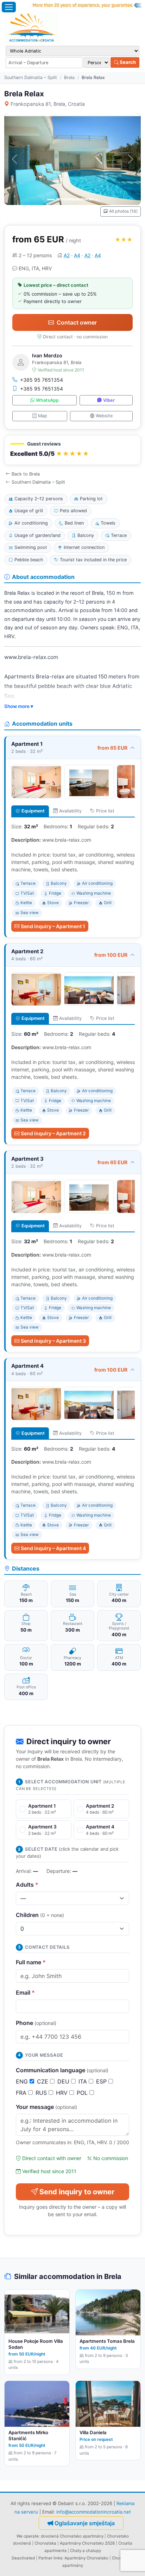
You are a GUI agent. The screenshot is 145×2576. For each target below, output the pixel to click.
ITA (84, 2081)
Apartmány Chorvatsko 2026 (87, 2543)
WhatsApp (47, 400)
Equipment (33, 811)
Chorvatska (45, 2543)
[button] (72, 450)
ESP (102, 2081)
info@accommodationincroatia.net (94, 2512)
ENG (23, 2081)
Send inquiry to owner (77, 2192)
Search (127, 62)
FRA (22, 2093)
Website (104, 416)
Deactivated (23, 2558)
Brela (69, 77)
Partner (45, 2558)
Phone (36, 2023)
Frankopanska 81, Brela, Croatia (48, 104)
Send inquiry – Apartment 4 (53, 1548)
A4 (77, 255)
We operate (28, 2536)
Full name (31, 1962)
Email (25, 1993)
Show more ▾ (19, 706)
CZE (43, 2081)
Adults (27, 1885)
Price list (105, 811)
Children (40, 1915)
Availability (70, 811)
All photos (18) (123, 211)
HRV (63, 2093)
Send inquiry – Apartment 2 (53, 1133)
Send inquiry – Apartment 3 (53, 1341)
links (58, 2558)
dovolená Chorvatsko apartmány (72, 2536)
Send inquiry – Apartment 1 (53, 926)
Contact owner (77, 322)
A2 (67, 255)
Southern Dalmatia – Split (31, 77)
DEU (64, 2081)
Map (43, 416)
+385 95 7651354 (42, 380)
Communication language (62, 2070)
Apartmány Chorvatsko (86, 2558)
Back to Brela (26, 474)
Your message (46, 2107)
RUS (42, 2093)
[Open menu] (9, 7)
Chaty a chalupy (86, 2551)
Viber (109, 400)
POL (83, 2093)
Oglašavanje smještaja (85, 2523)
